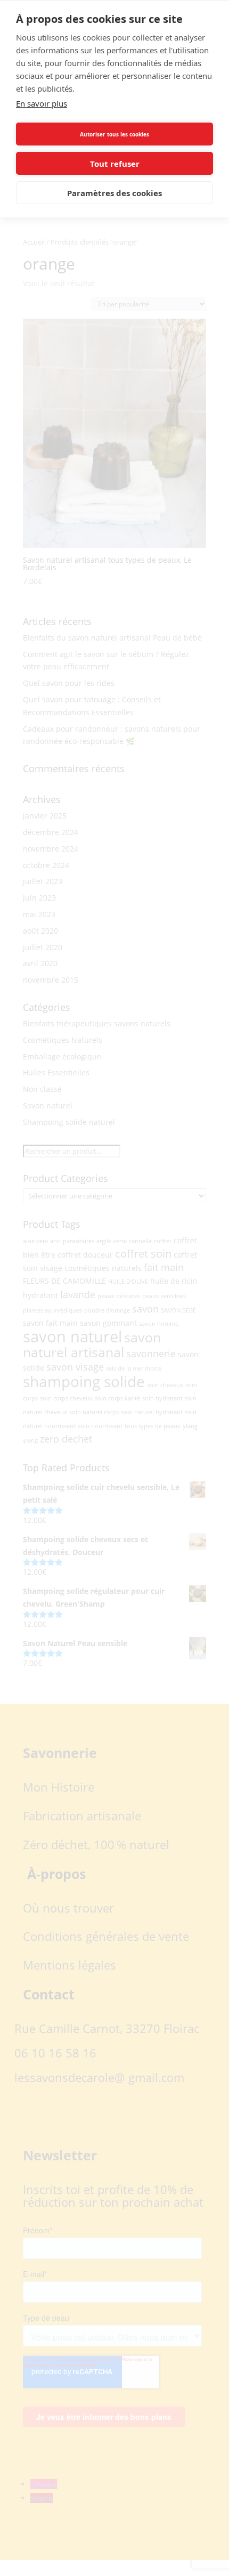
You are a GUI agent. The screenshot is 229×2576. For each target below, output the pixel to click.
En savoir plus (42, 103)
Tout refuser (115, 164)
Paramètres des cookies (114, 193)
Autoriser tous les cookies (114, 134)
